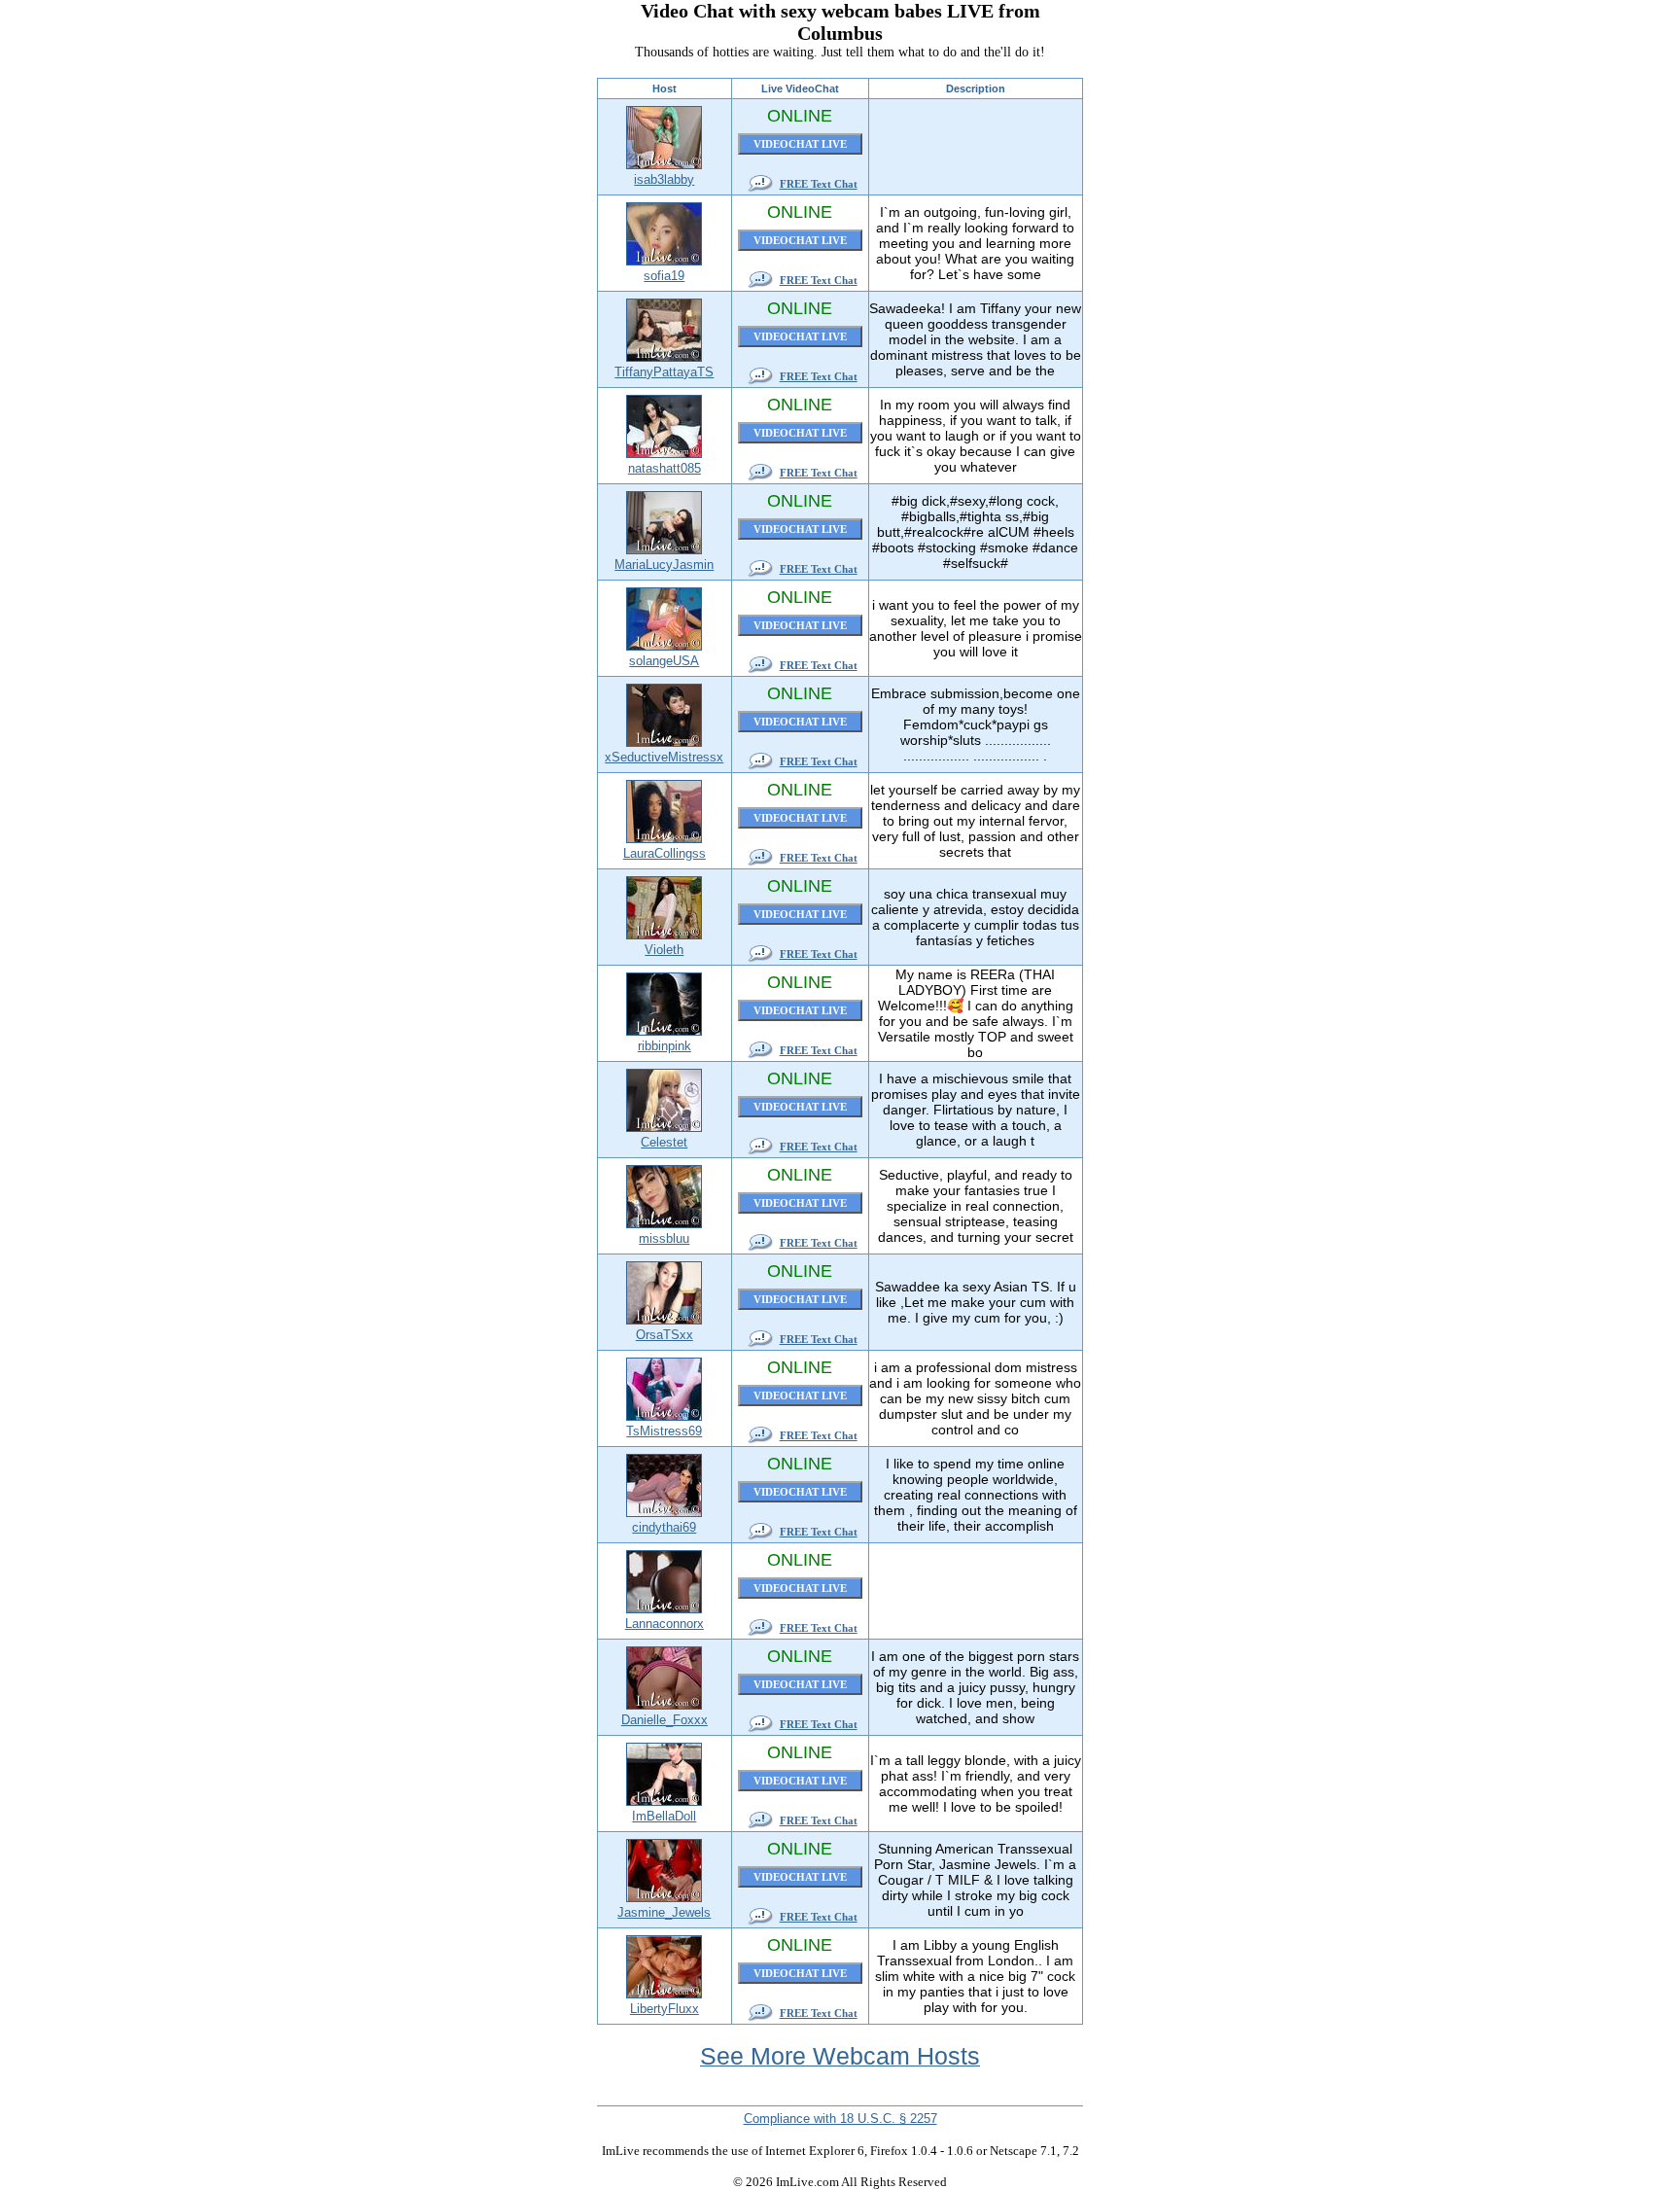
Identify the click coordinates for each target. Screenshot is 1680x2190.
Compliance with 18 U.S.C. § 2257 (840, 2119)
